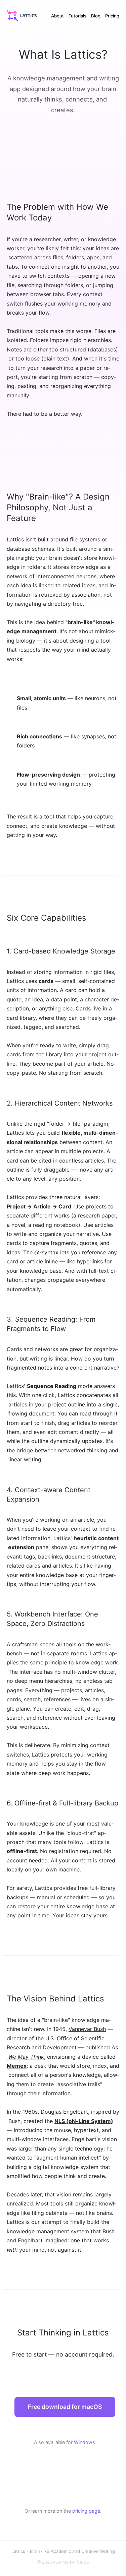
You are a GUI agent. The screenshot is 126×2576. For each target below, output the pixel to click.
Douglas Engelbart (64, 2112)
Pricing (112, 16)
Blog (96, 16)
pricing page (86, 2511)
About (57, 16)
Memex (17, 2066)
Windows (85, 2442)
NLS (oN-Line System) (84, 2121)
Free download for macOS (65, 2407)
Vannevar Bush (87, 2029)
